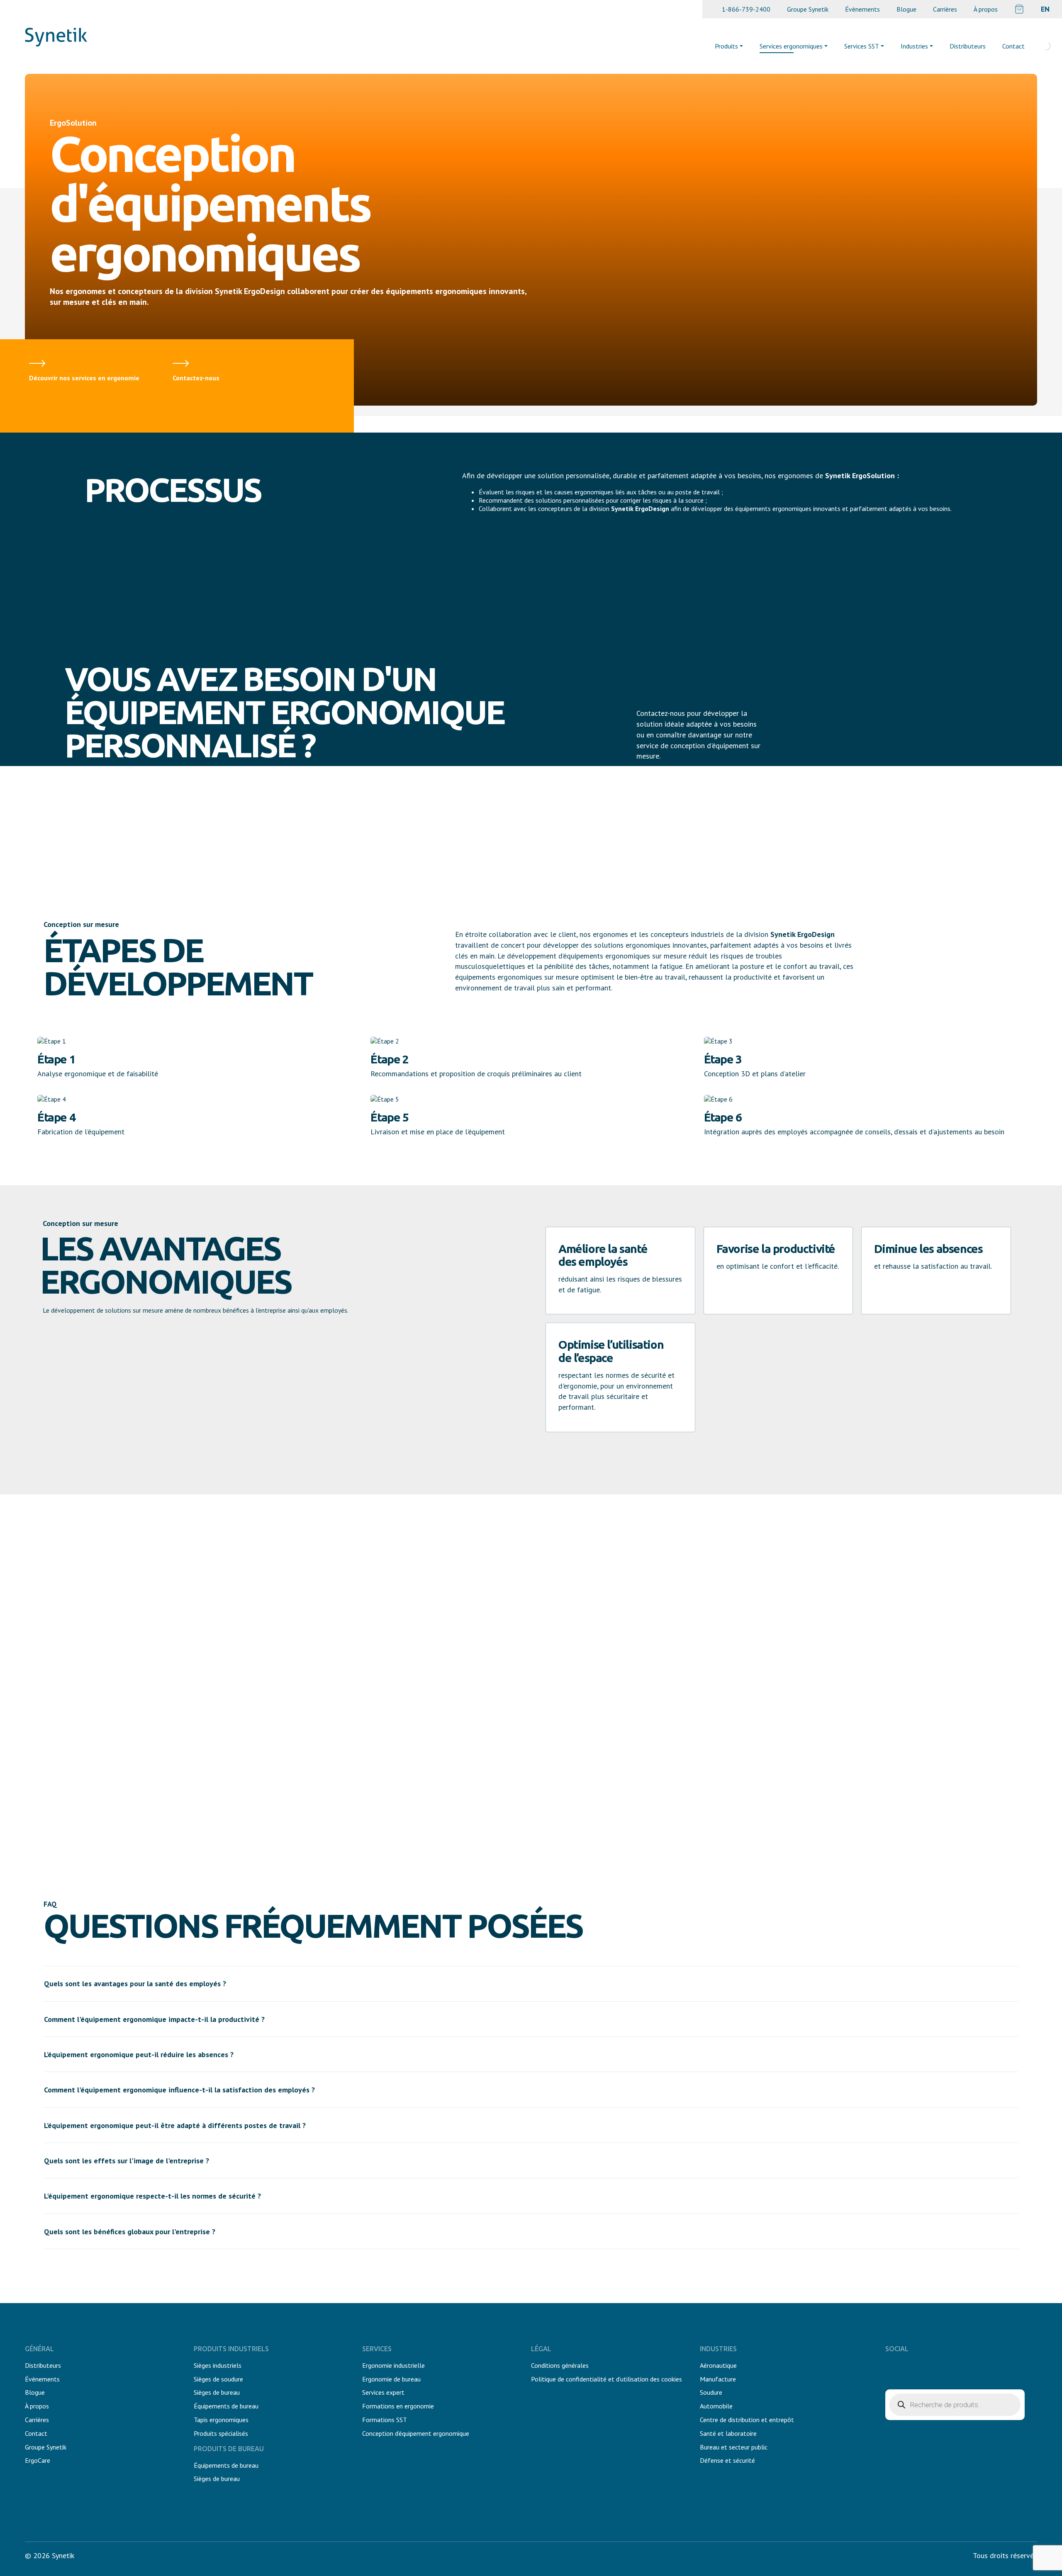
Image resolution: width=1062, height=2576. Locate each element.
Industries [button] (914, 46)
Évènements (862, 9)
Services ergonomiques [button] (791, 46)
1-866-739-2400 (746, 9)
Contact (1013, 46)
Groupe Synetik (808, 9)
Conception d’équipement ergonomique (416, 2433)
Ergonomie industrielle (393, 2365)
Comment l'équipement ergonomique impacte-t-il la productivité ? (154, 2019)
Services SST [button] (862, 46)
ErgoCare (38, 2460)
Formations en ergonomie (398, 2406)
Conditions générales (560, 2365)
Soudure (711, 2392)
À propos (986, 9)
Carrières (945, 9)
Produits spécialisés (221, 2433)
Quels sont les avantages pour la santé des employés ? (135, 1984)
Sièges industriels (218, 2365)
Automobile (716, 2406)
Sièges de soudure (218, 2379)
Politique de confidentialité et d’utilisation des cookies (607, 2379)
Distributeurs (968, 46)
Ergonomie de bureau (391, 2379)
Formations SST (385, 2420)
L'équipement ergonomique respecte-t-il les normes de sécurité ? (152, 2196)
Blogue (906, 9)
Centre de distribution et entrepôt (747, 2420)
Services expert (383, 2392)
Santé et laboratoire (728, 2433)
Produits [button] (726, 46)
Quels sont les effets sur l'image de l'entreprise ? (127, 2161)
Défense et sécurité (727, 2460)
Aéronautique (718, 2365)
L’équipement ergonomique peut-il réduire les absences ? (139, 2054)
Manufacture (718, 2379)
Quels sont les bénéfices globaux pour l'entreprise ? (130, 2232)
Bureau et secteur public (734, 2447)
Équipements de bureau (226, 2406)
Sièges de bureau (217, 2392)
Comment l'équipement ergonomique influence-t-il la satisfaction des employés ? (179, 2090)
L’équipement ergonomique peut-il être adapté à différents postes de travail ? (175, 2125)
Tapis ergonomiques (221, 2420)
